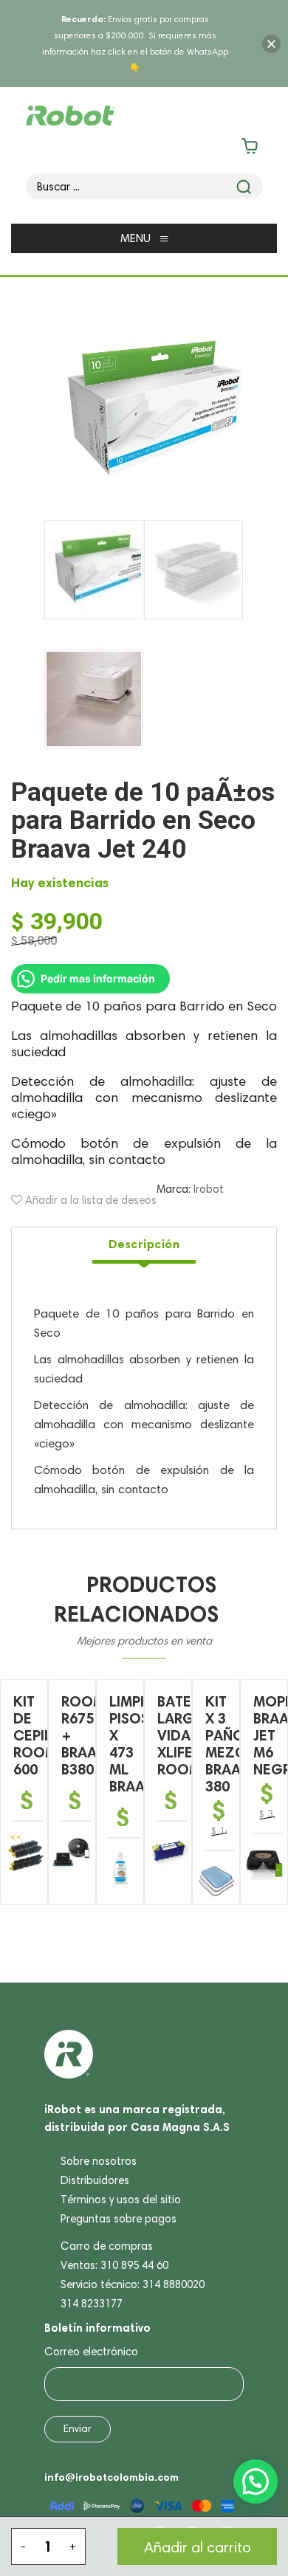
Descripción (144, 1244)
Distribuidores (95, 2180)
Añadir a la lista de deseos (89, 1200)
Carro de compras (107, 2246)
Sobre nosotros (99, 2161)
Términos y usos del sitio (121, 2200)
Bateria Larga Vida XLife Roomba (188, 1735)
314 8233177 (92, 2304)
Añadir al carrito (198, 2547)
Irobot (209, 1189)
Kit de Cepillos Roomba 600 (46, 1735)
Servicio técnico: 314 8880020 (133, 2284)
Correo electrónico (91, 2352)
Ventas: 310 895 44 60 (114, 2265)
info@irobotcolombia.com (112, 2477)
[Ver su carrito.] (144, 149)
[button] (256, 2482)
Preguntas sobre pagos (119, 2219)
